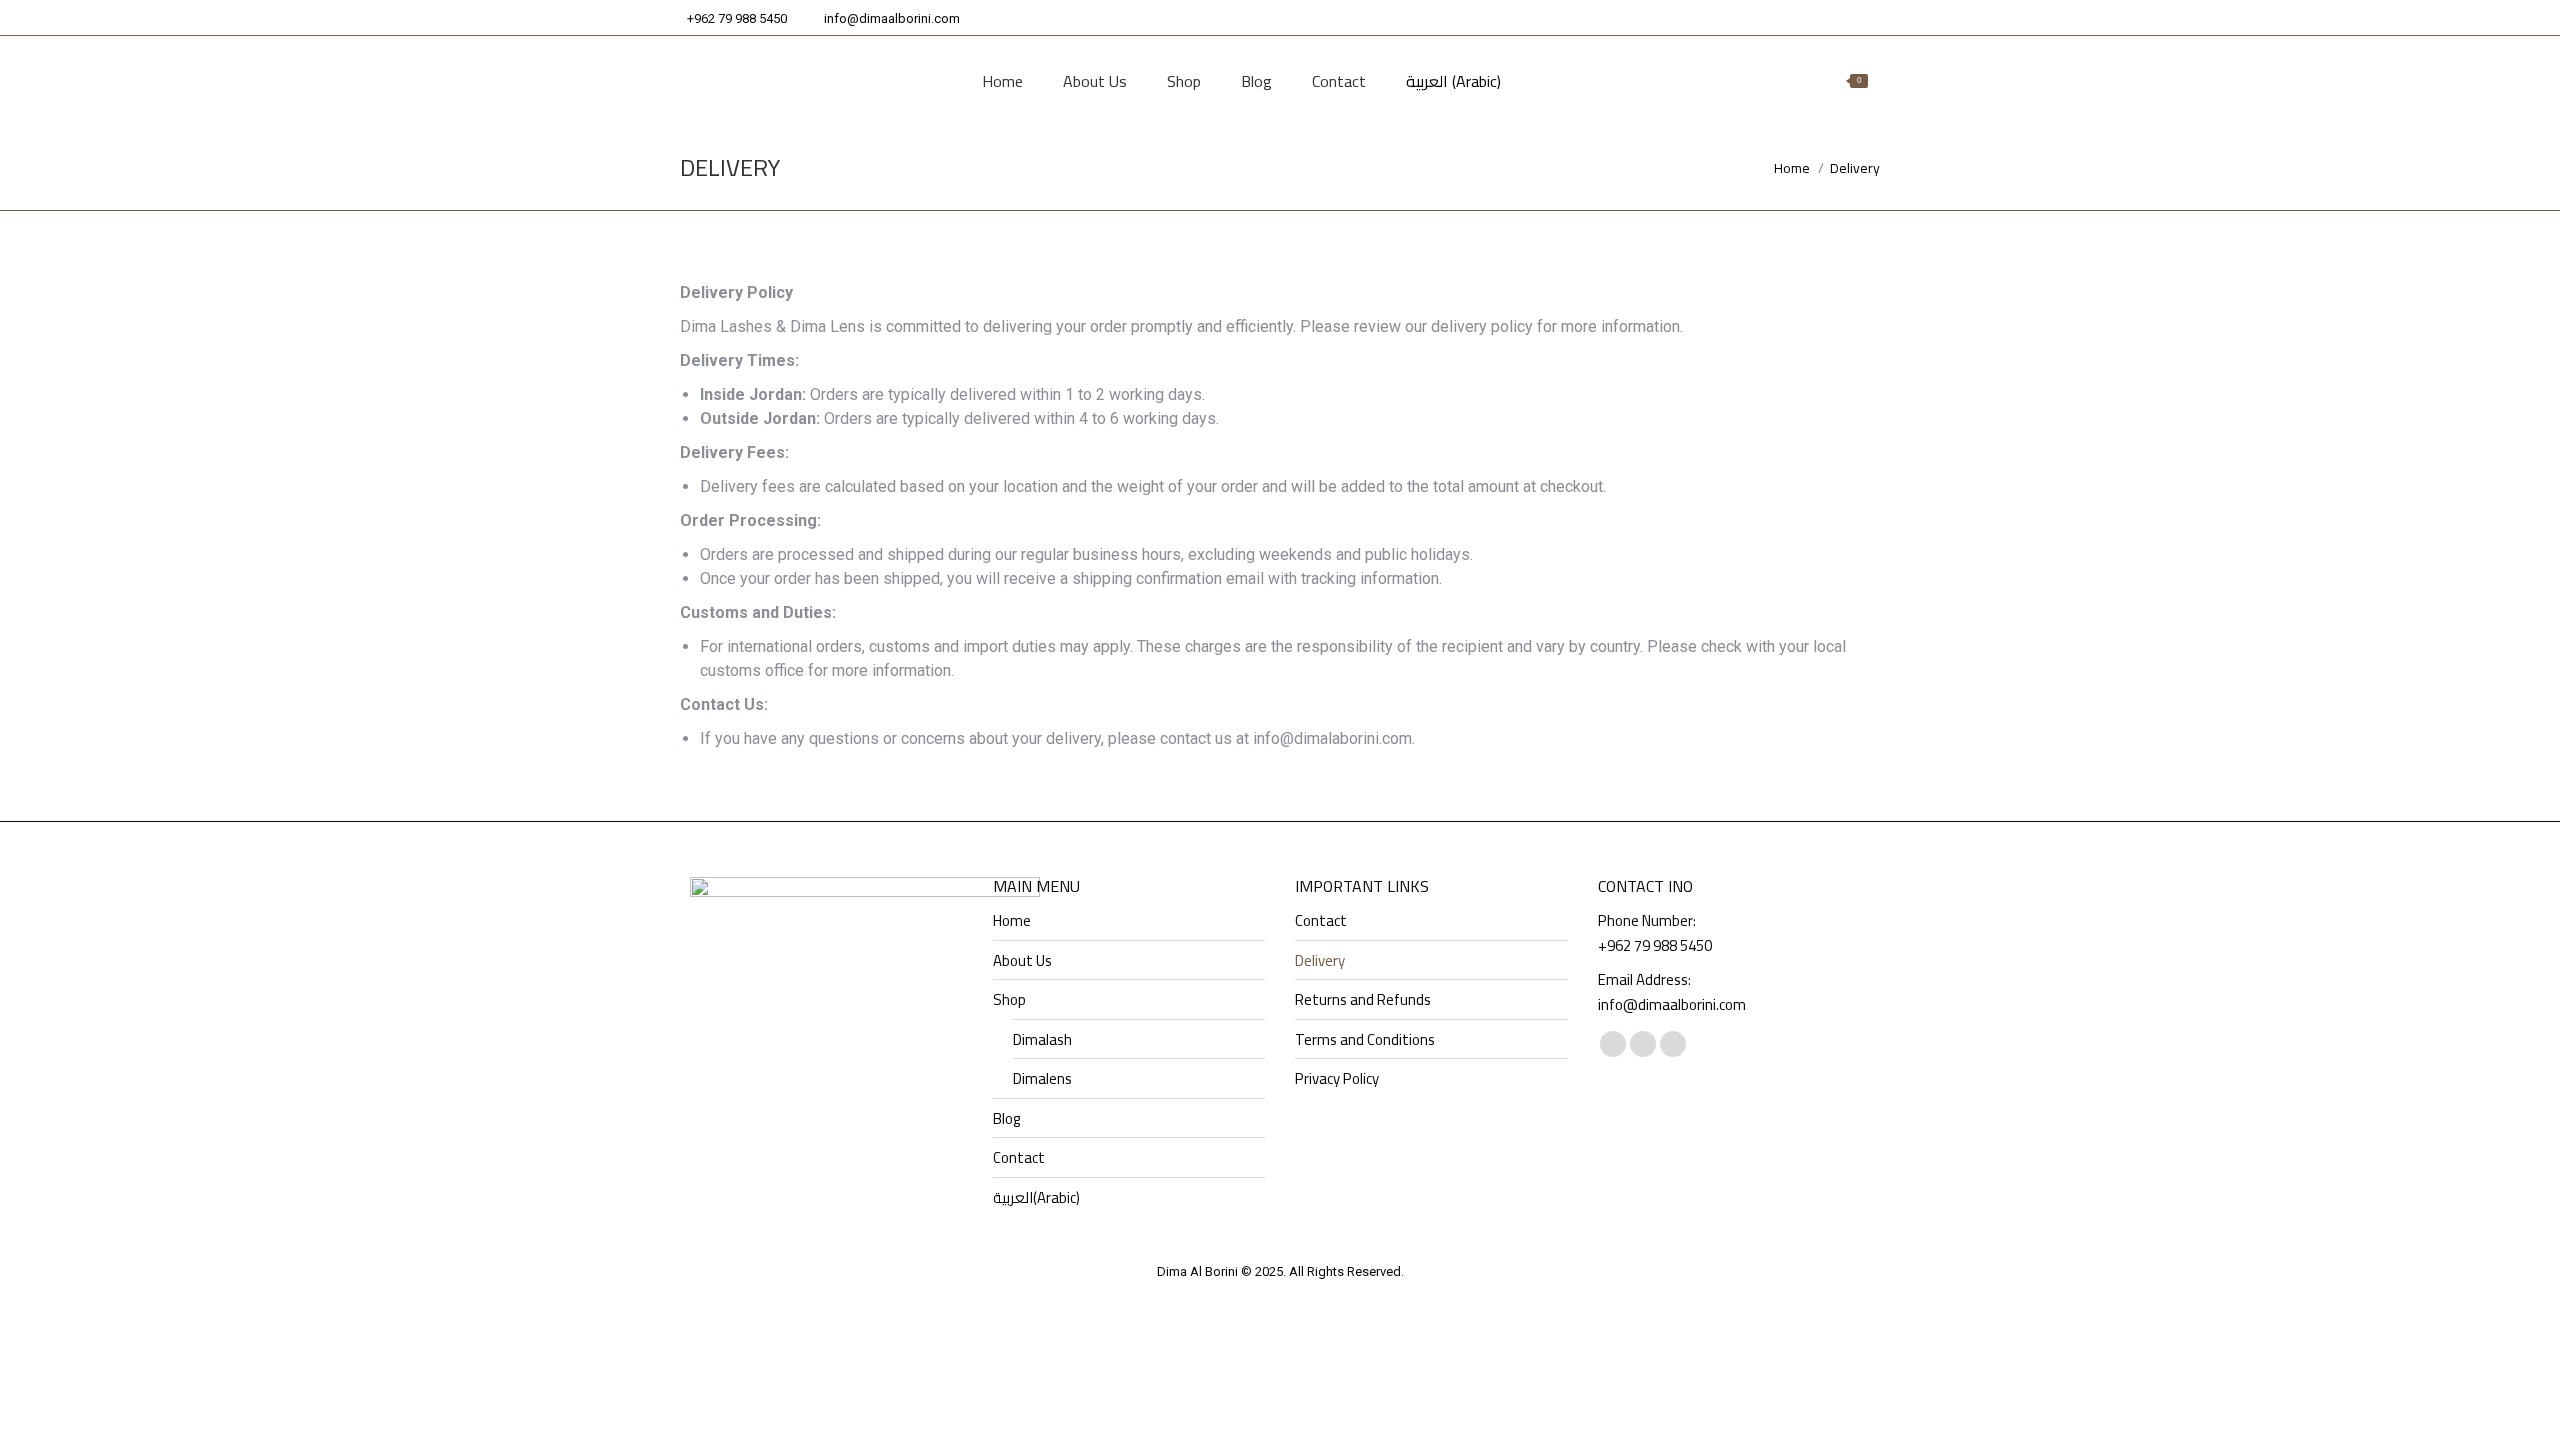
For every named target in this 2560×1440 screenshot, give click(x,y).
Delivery (1320, 961)
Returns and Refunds (1363, 1000)
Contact (1019, 1158)
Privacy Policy (1337, 1079)
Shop (1009, 1000)
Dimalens (1042, 1079)
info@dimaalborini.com (892, 18)
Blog (1007, 1119)
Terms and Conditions (1365, 1040)
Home (1012, 921)
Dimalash (1042, 1040)
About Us (1022, 961)
